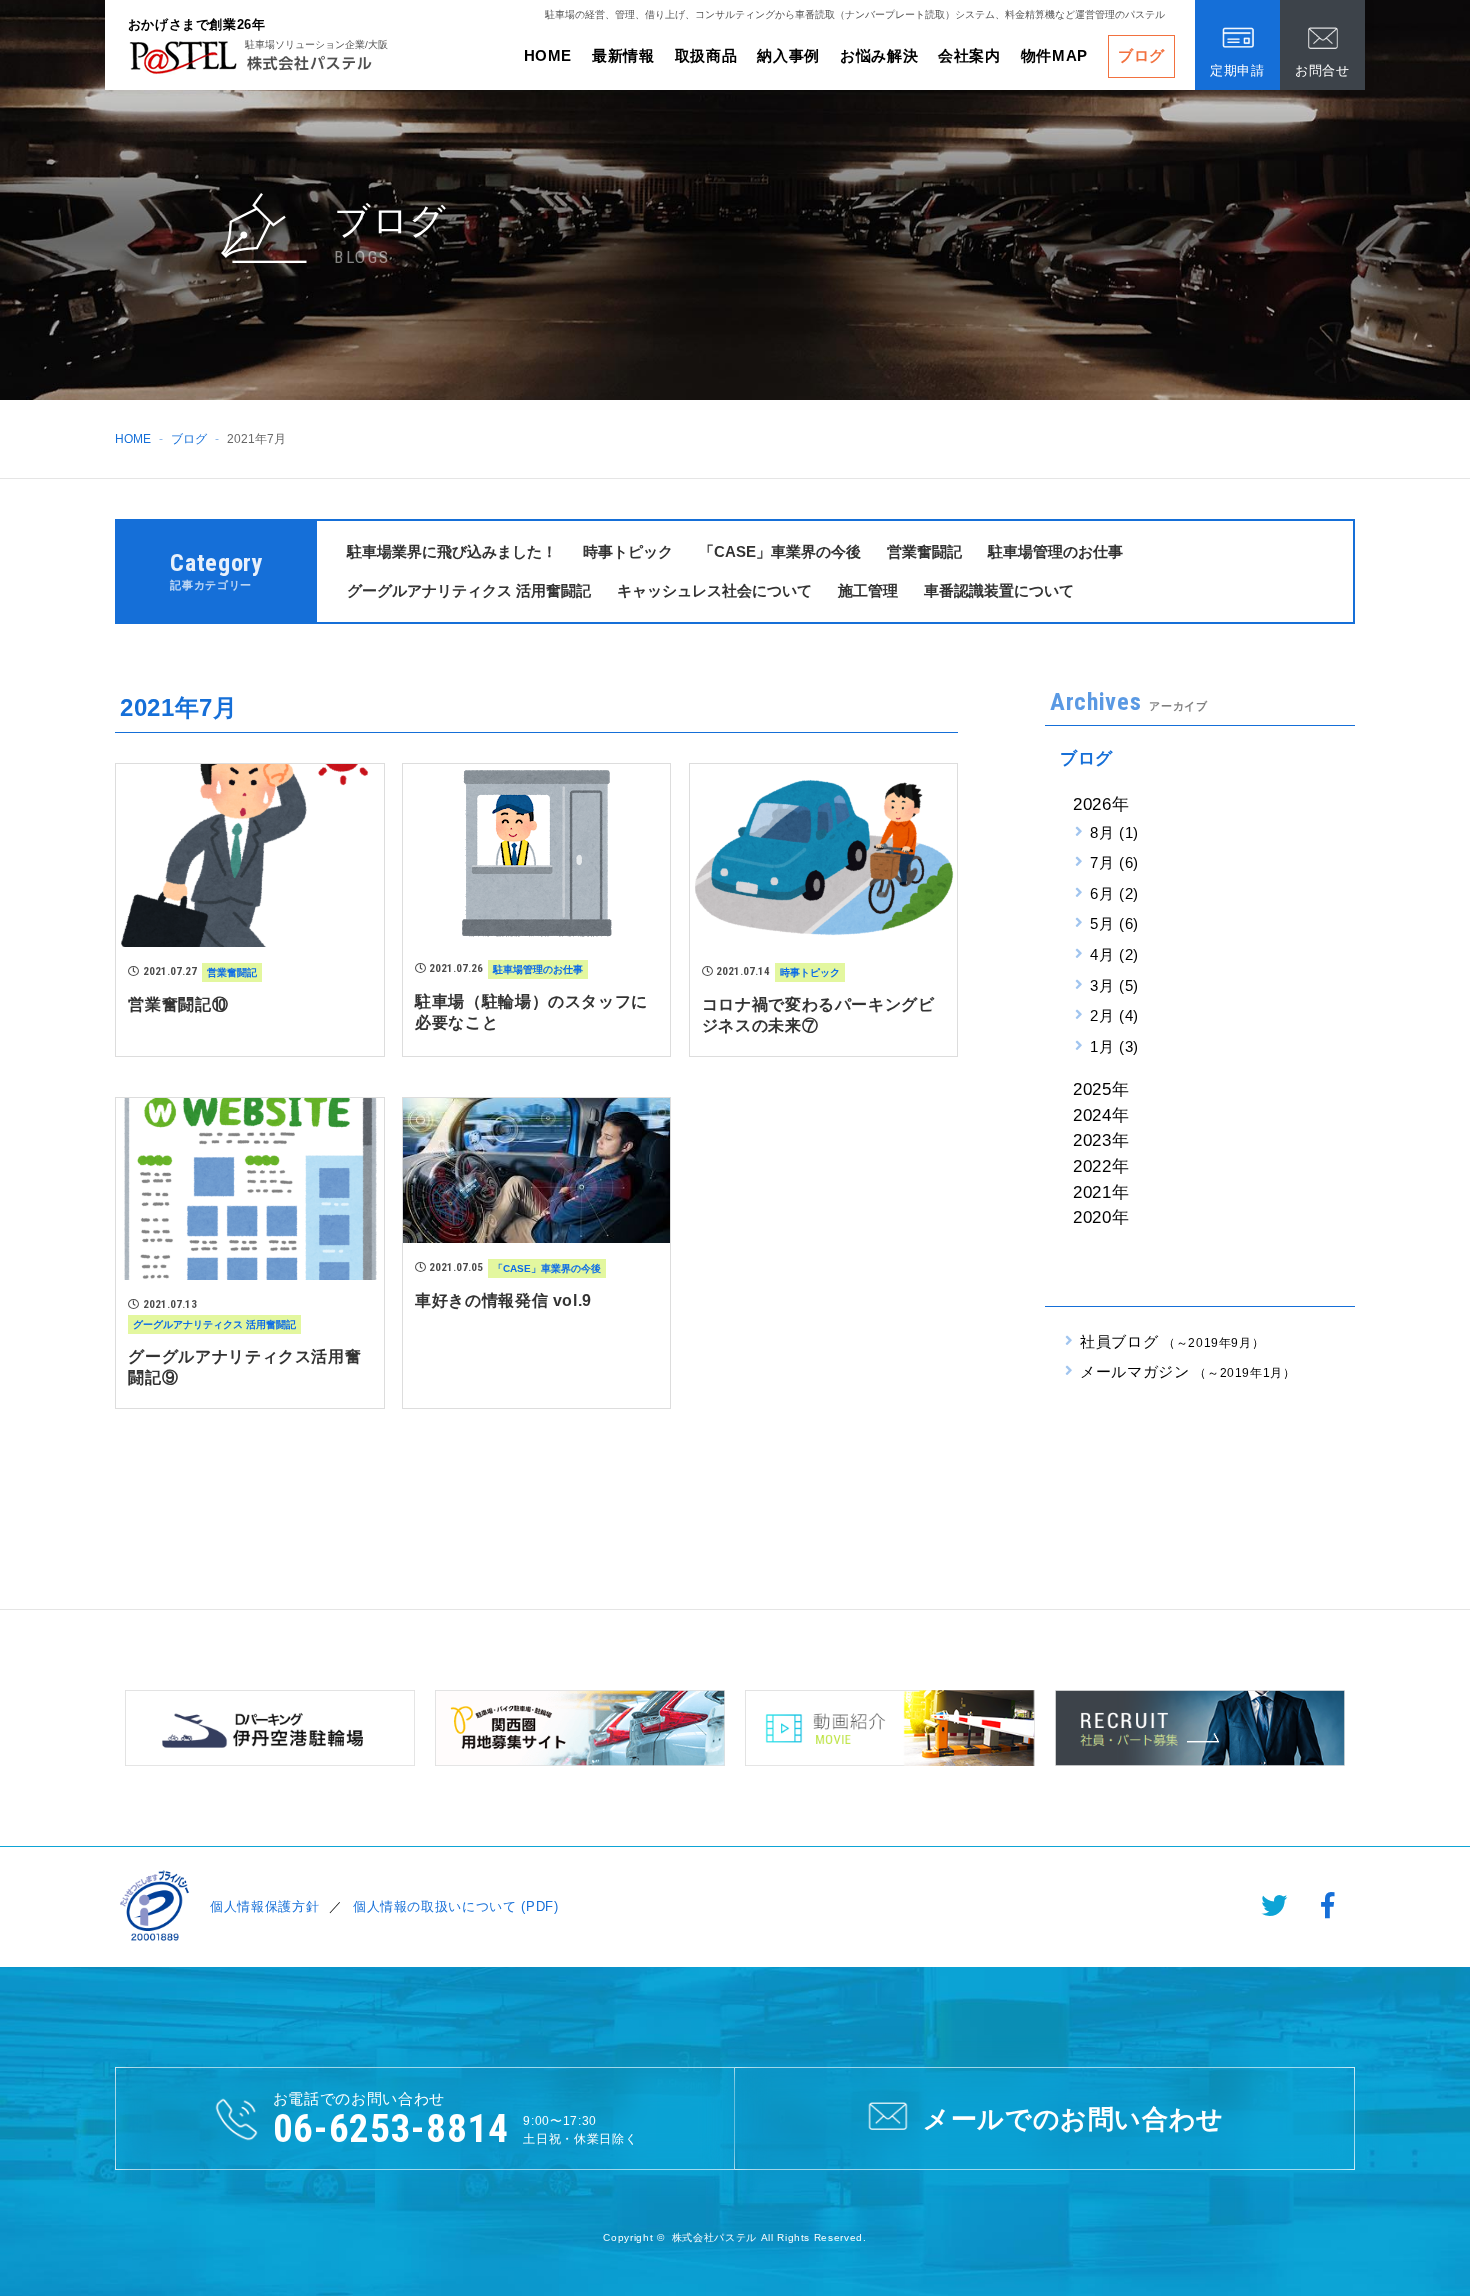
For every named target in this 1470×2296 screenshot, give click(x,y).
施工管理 (868, 590)
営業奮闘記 (924, 551)
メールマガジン (1188, 1371)
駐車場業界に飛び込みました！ (452, 551)
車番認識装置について (999, 590)
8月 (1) (1114, 832)
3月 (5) (1114, 985)
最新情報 (623, 55)
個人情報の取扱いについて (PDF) (456, 1906)
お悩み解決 (879, 55)
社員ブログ (1172, 1341)
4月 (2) (1114, 954)
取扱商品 (706, 55)
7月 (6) (1114, 862)
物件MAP (1054, 55)
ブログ (1141, 55)
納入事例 (788, 55)
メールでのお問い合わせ (1073, 2119)
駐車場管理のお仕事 (1055, 551)
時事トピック (628, 551)
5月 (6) (1114, 923)
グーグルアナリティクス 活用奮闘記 (469, 590)
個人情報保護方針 (264, 1906)
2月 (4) (1114, 1015)
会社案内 (969, 55)
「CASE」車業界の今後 (780, 551)
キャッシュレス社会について (714, 590)
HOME (548, 55)
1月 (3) (1114, 1046)
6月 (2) (1114, 893)
